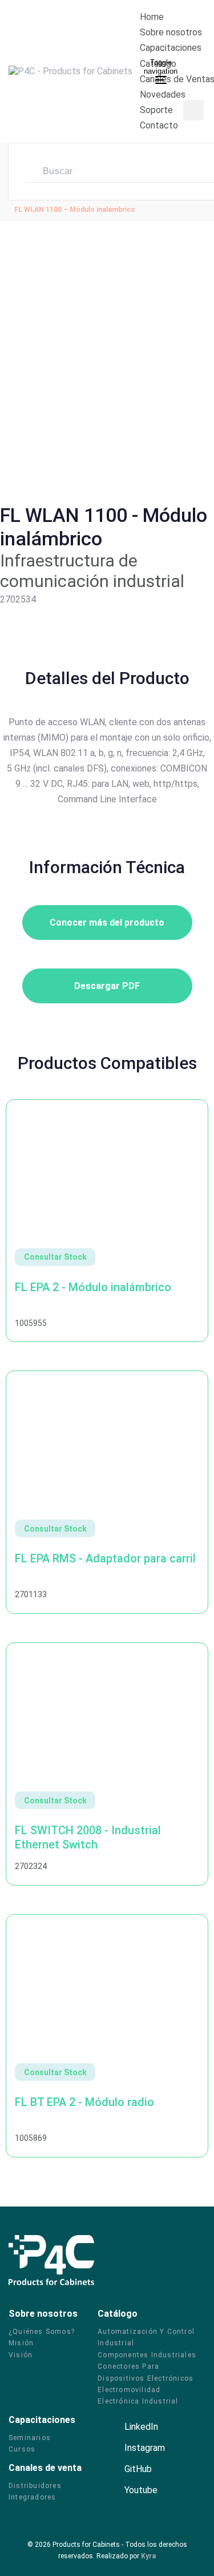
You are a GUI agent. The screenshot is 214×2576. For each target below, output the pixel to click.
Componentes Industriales (147, 2355)
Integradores (32, 2497)
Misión (21, 2343)
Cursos (22, 2449)
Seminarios (30, 2438)
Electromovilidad (129, 2390)
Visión (21, 2355)
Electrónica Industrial (138, 2401)
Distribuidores (35, 2486)
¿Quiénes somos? (42, 2332)
